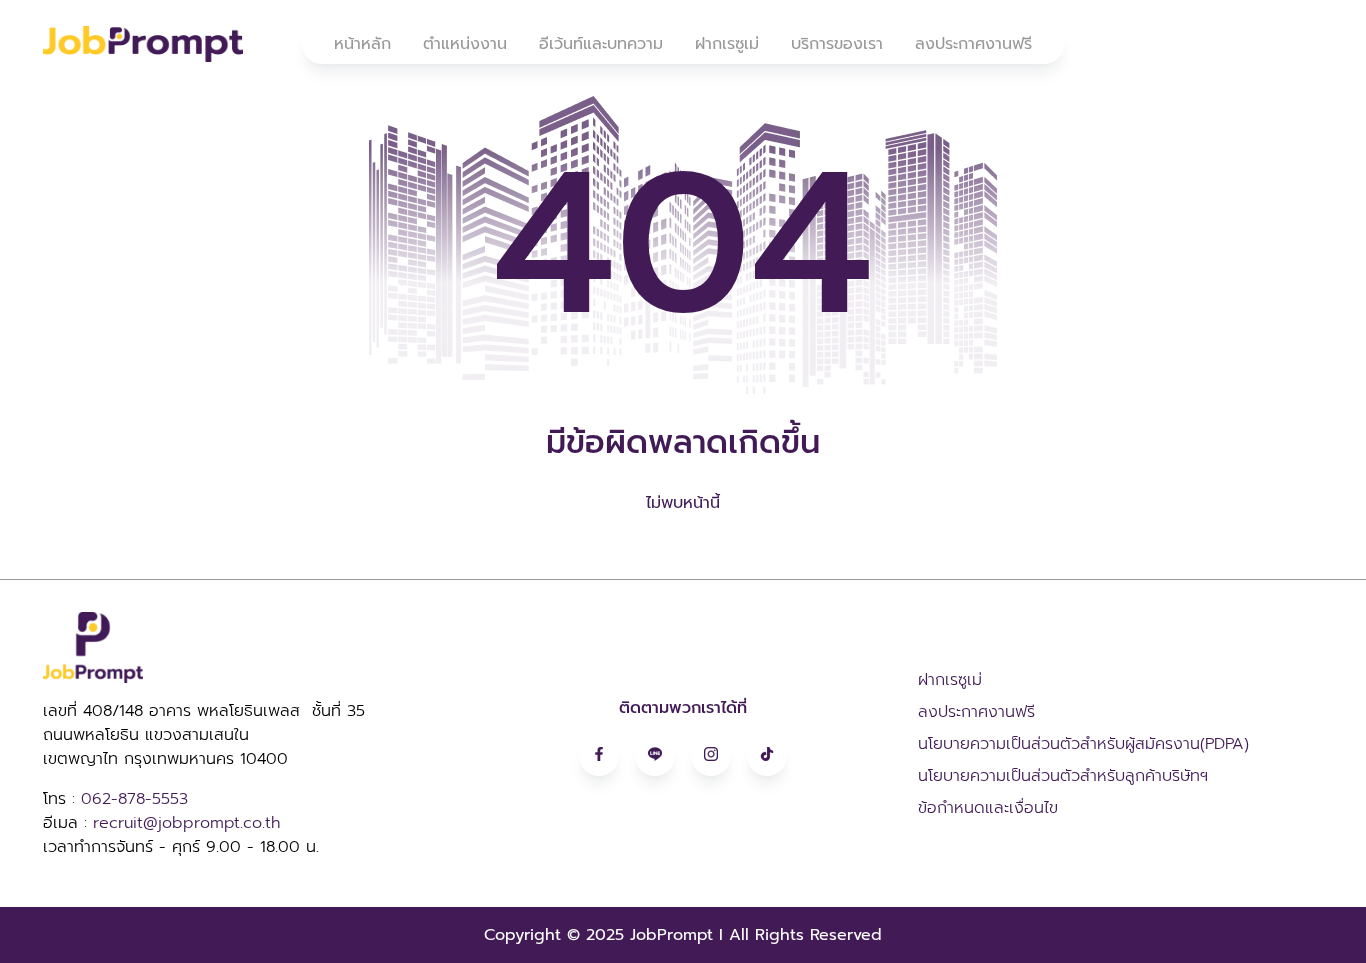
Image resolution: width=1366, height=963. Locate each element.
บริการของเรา (837, 44)
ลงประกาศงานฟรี (973, 44)
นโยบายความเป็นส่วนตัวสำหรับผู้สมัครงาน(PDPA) (1083, 744)
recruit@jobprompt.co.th (186, 823)
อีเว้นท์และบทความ (601, 44)
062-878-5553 (134, 799)
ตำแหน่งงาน (465, 44)
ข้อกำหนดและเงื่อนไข (988, 808)
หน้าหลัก (362, 44)
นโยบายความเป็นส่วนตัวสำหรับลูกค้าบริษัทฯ (1063, 776)
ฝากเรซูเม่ (727, 44)
